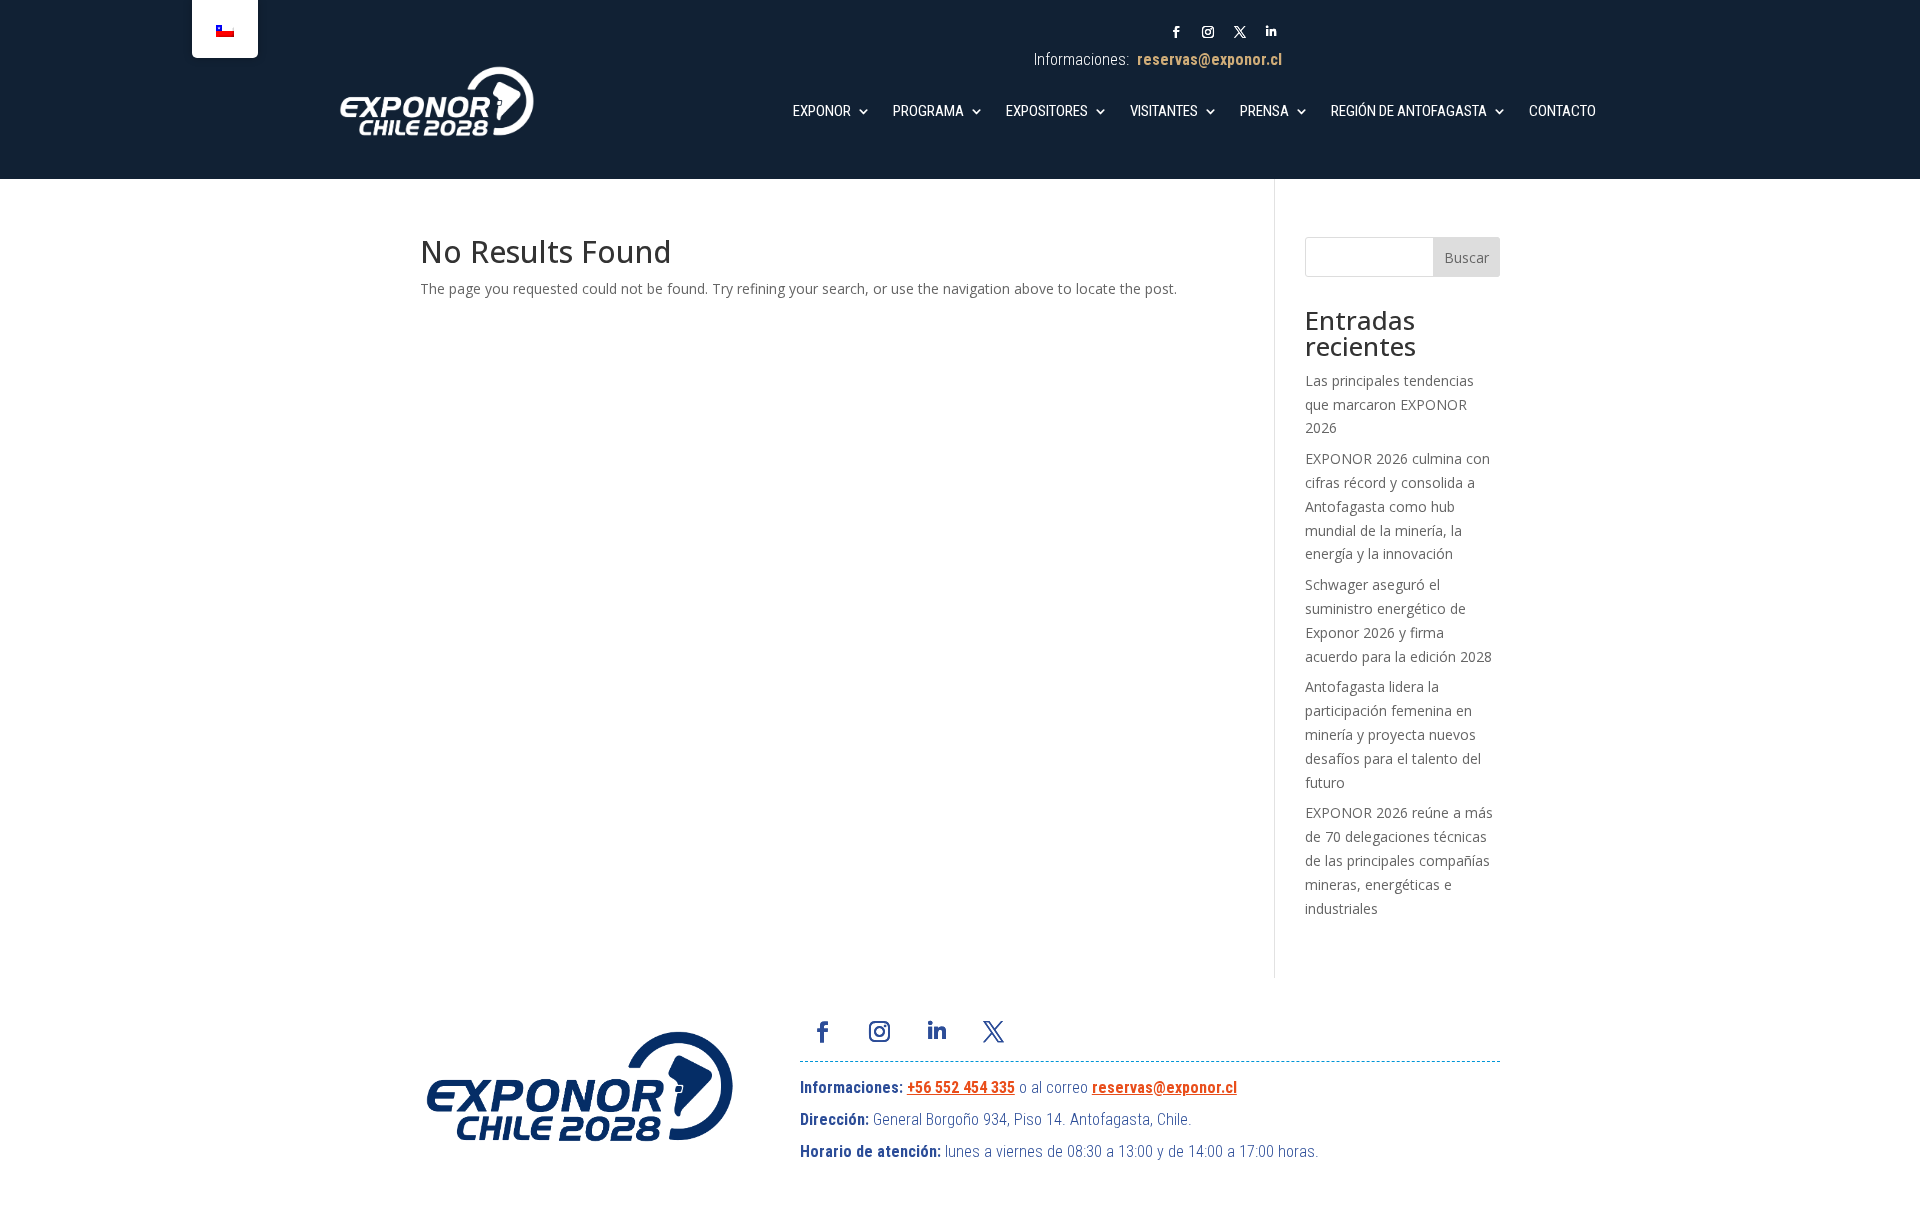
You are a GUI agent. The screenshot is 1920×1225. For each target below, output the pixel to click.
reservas (1122, 1087)
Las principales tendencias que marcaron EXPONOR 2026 (1389, 404)
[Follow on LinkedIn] (1272, 32)
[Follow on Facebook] (1176, 32)
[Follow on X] (1240, 32)
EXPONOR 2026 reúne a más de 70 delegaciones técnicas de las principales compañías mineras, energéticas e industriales (1399, 860)
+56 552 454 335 (961, 1087)
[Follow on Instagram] (1208, 32)
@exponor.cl (1195, 1087)
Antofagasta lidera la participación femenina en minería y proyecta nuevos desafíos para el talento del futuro (1393, 734)
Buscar (1466, 257)
